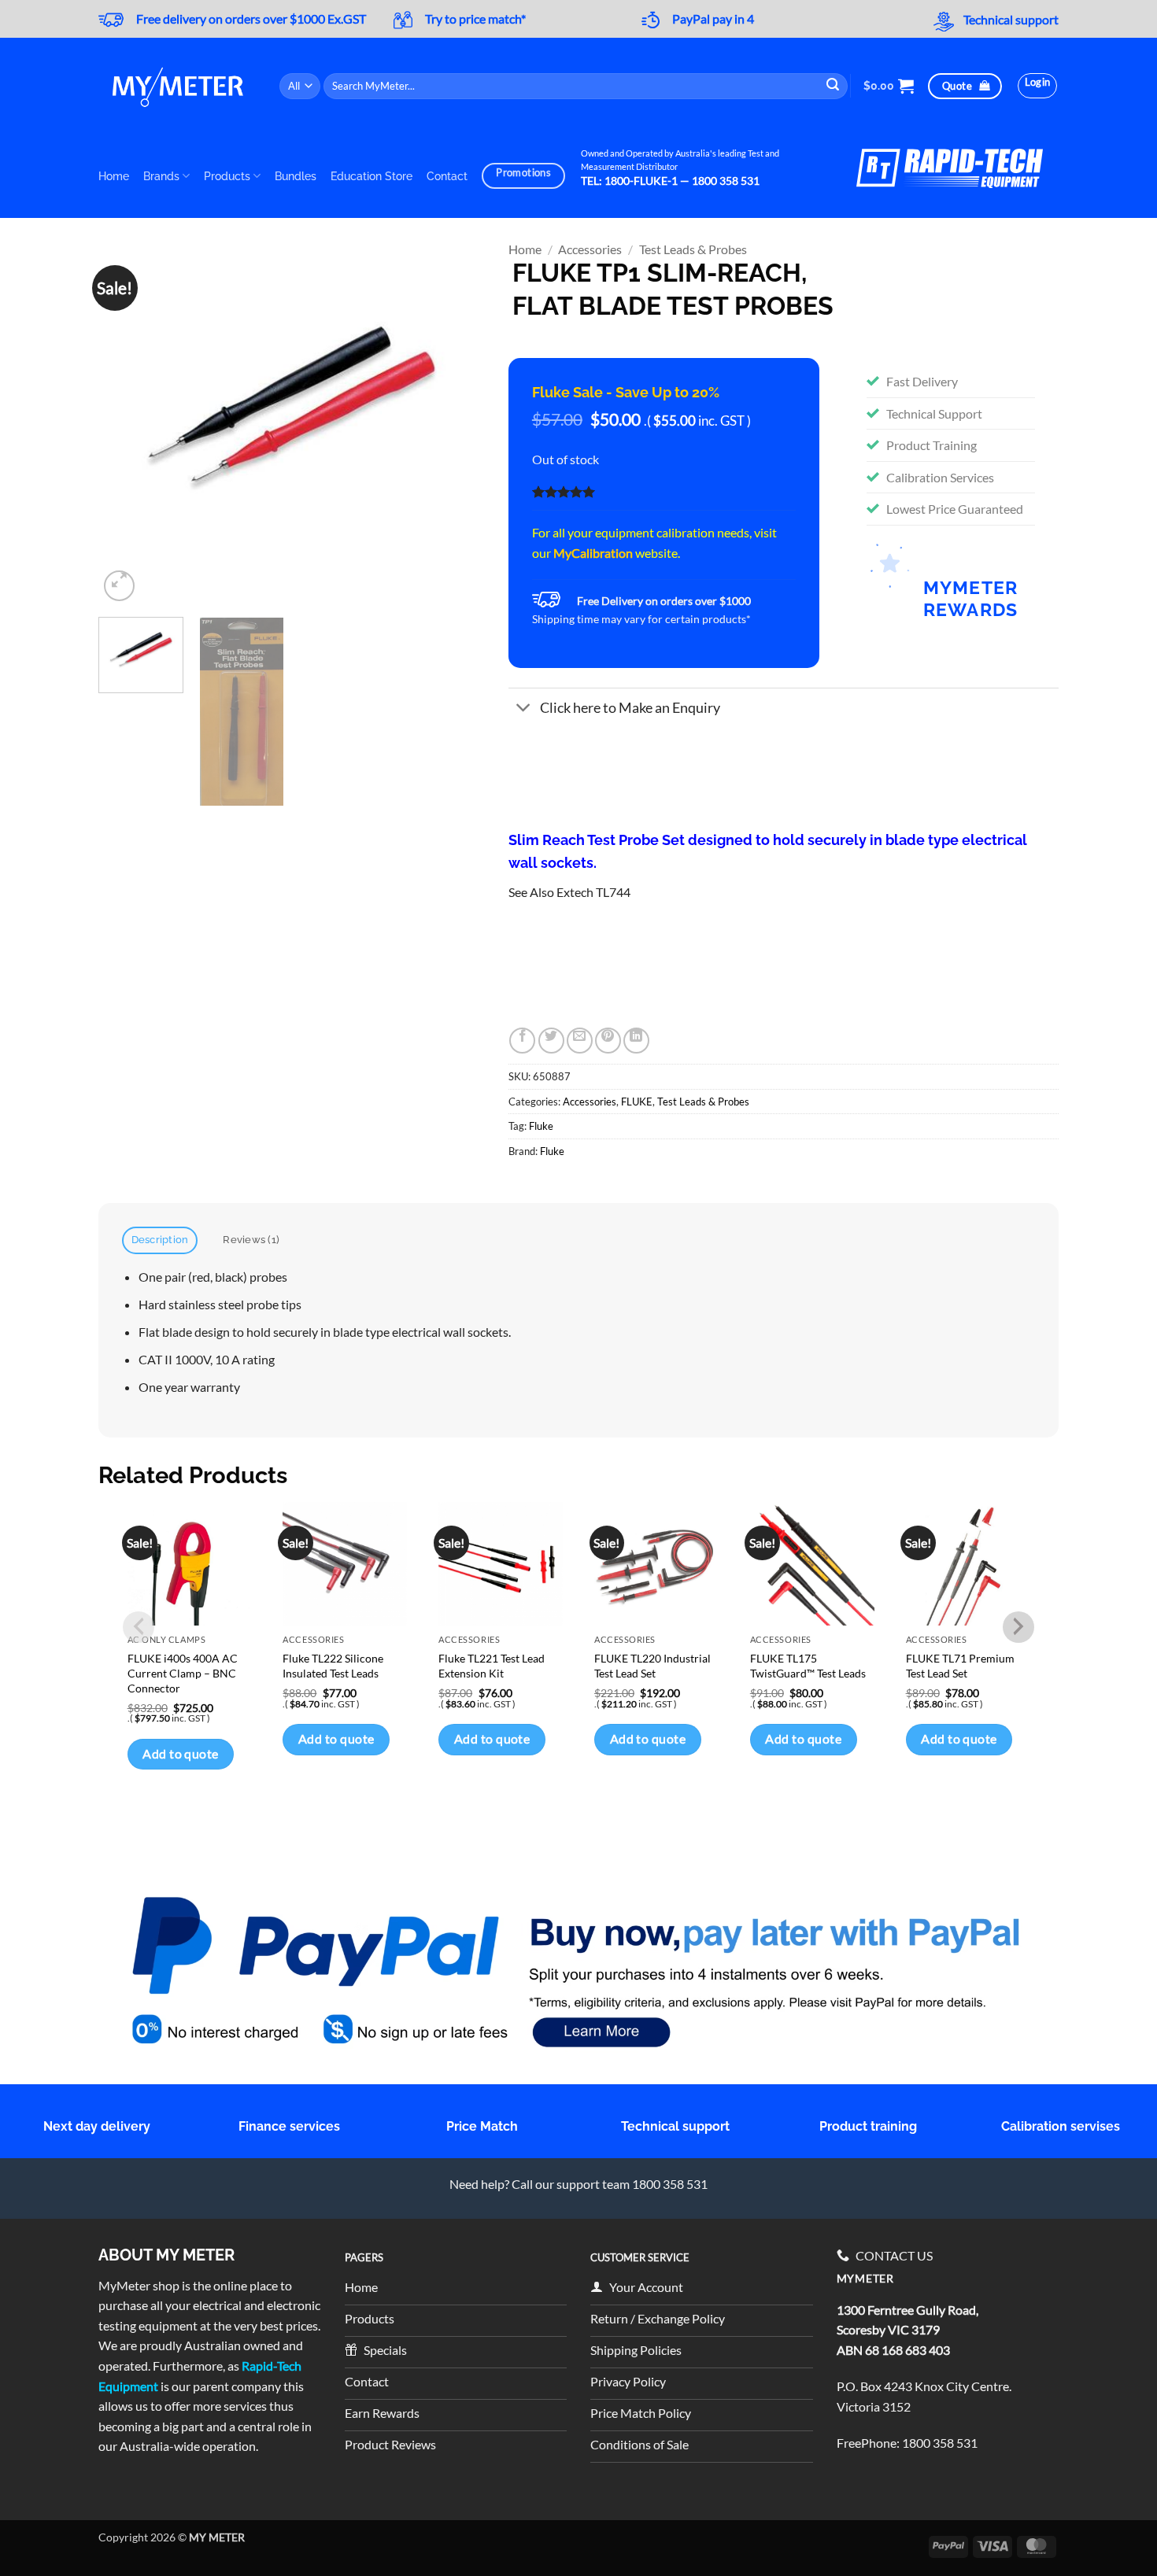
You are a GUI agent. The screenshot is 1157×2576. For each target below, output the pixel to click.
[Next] (457, 424)
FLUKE (637, 1102)
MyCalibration (593, 553)
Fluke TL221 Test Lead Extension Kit (492, 1666)
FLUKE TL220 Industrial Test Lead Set (652, 1666)
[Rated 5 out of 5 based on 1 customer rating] (664, 492)
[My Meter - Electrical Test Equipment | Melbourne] (177, 86)
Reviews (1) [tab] (251, 1240)
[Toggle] (524, 709)
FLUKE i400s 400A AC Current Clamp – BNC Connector (183, 1673)
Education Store (371, 176)
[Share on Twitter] (551, 1041)
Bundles (296, 176)
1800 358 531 (940, 2443)
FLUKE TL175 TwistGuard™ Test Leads (808, 1666)
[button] (889, 86)
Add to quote (181, 1754)
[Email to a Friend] (580, 1041)
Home (114, 176)
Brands (161, 176)
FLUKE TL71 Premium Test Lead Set (960, 1666)
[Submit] (834, 86)
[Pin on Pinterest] (608, 1041)
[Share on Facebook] (522, 1041)
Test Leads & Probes (693, 249)
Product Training (932, 445)
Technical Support (934, 413)
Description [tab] (160, 1240)
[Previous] (126, 424)
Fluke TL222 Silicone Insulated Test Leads (333, 1666)
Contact (447, 176)
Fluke (541, 1126)
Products (227, 176)
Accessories (590, 249)
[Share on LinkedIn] (636, 1041)
